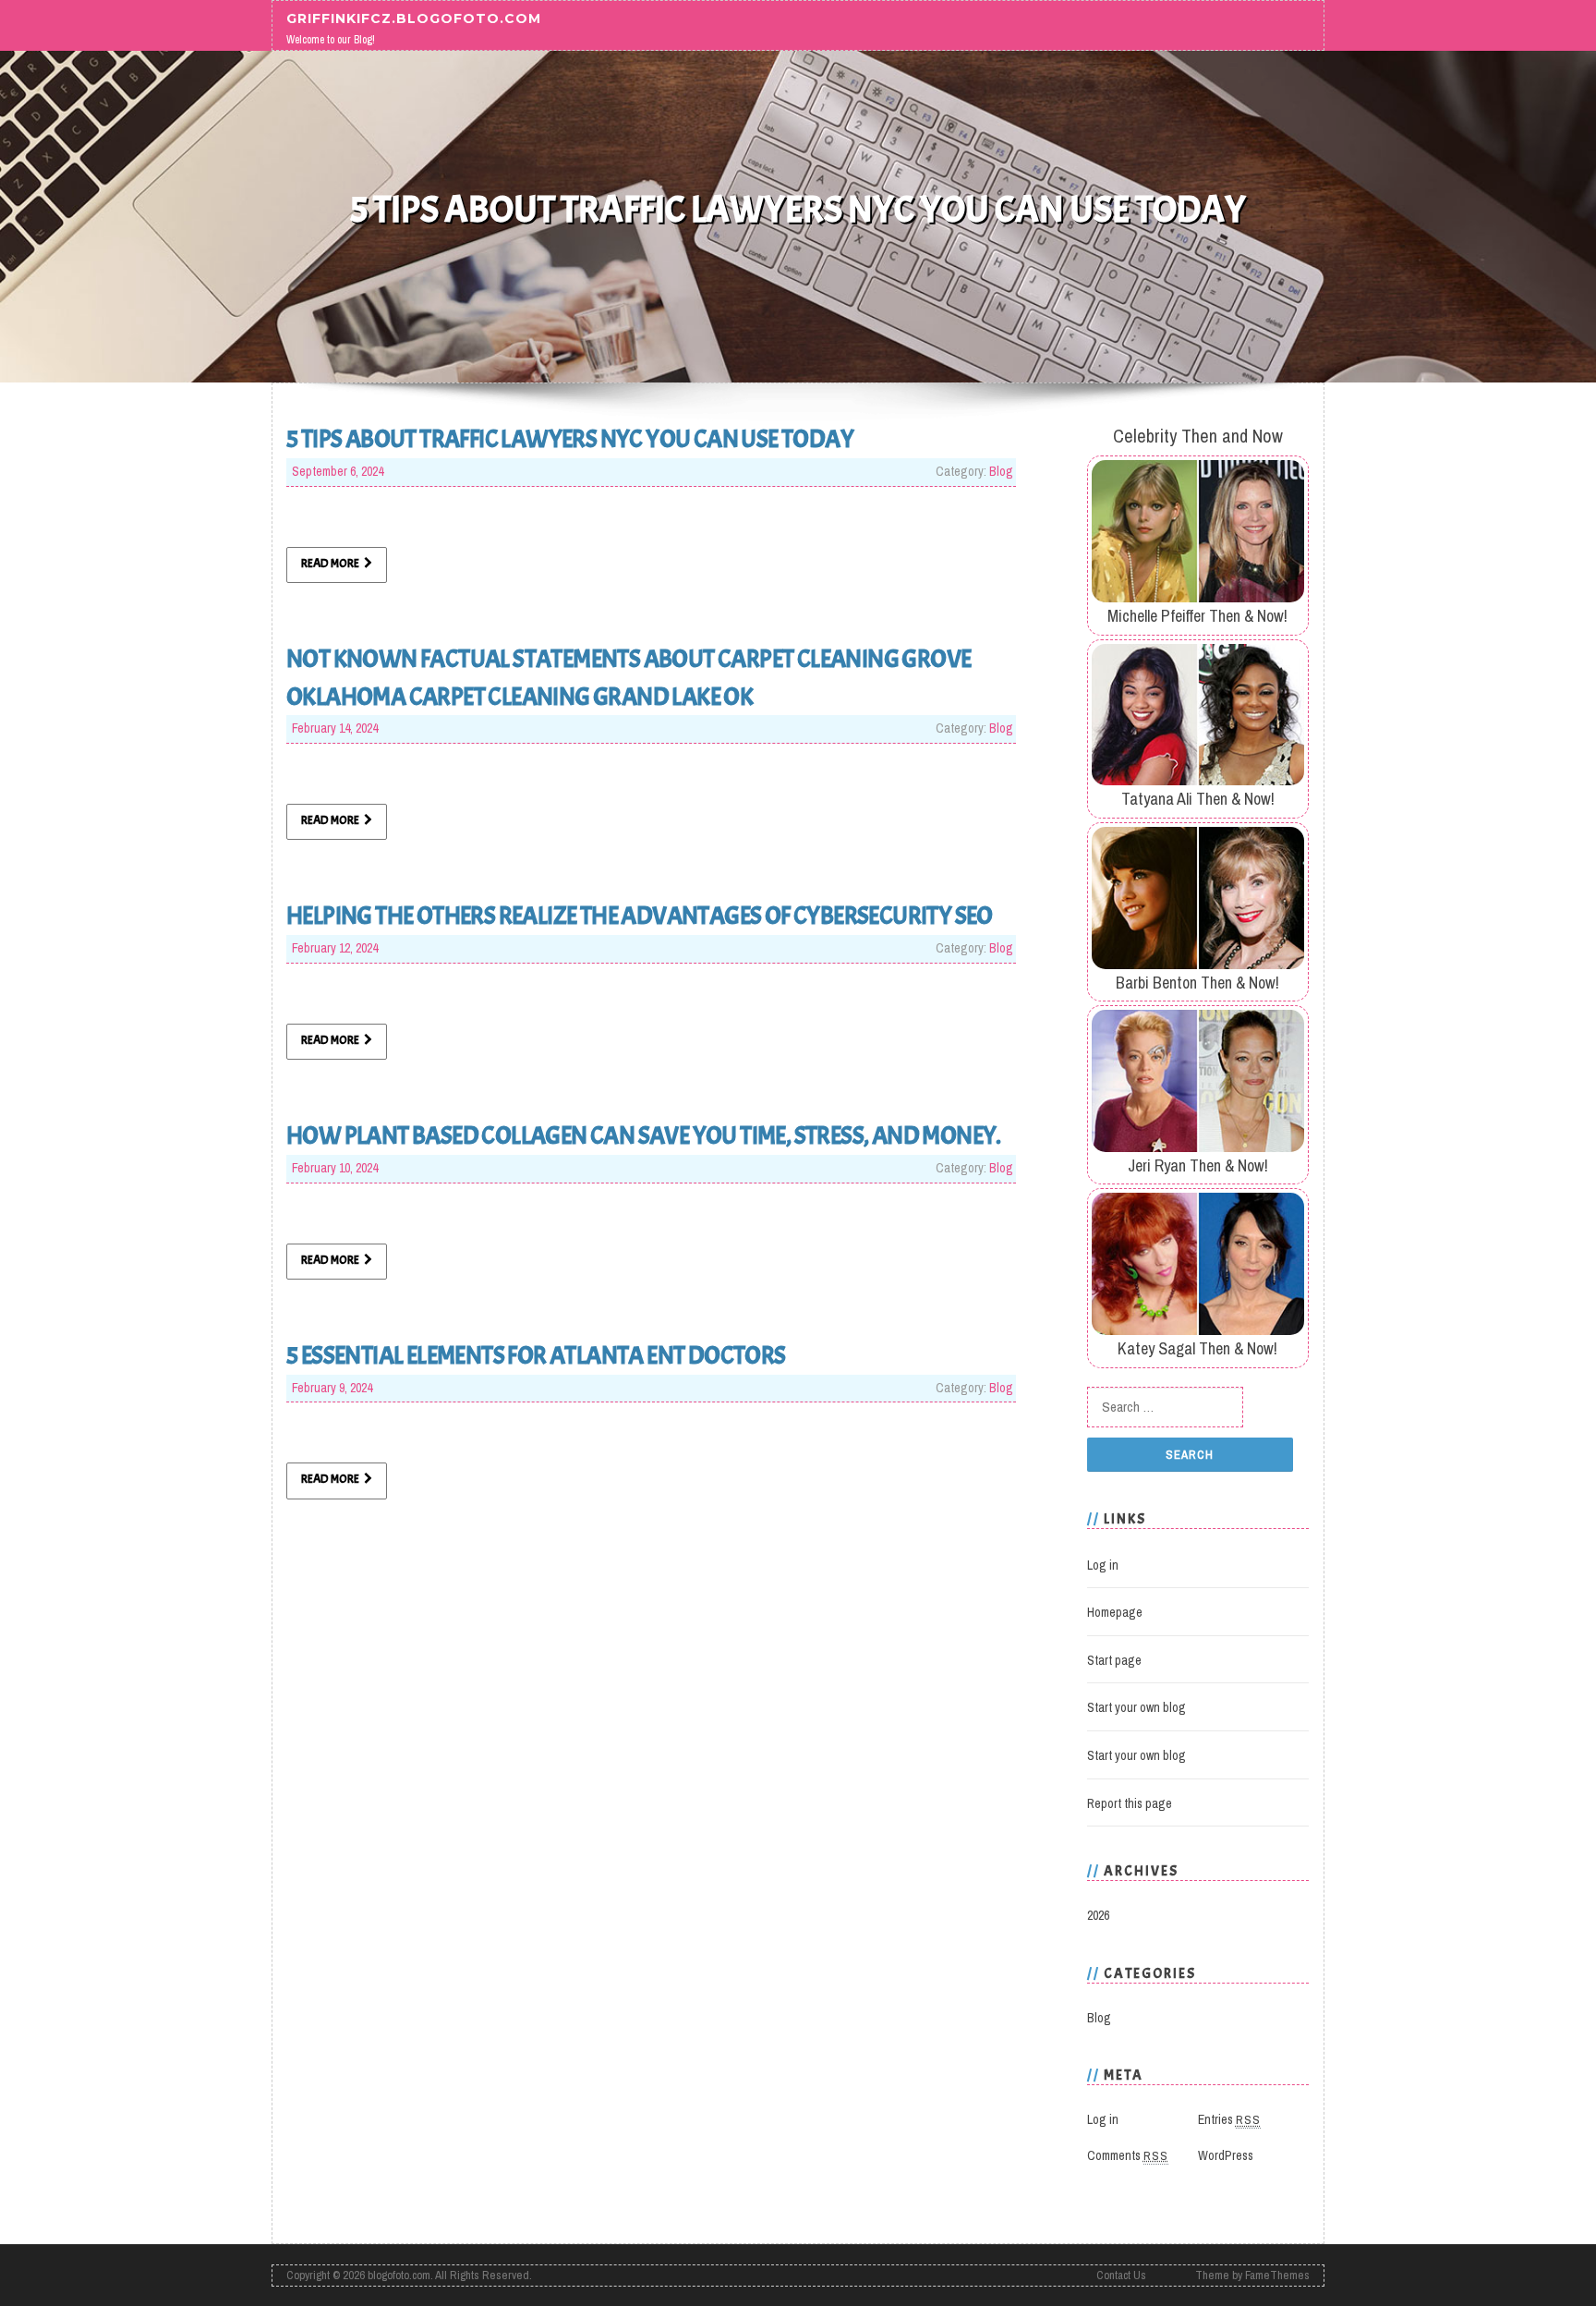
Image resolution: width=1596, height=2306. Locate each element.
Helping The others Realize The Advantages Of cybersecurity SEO (640, 916)
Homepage (1115, 1612)
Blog (1001, 471)
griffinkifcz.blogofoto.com (414, 18)
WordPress (1226, 2155)
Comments (1128, 2155)
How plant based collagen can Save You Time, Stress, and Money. (644, 1135)
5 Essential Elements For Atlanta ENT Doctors (536, 1355)
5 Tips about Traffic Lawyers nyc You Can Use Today (570, 439)
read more (330, 564)
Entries (1229, 2119)
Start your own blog (1137, 1707)
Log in (1103, 1565)
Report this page (1130, 1803)
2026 (1098, 1915)
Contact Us (1121, 2275)
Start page (1114, 1660)
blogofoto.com (399, 2275)
